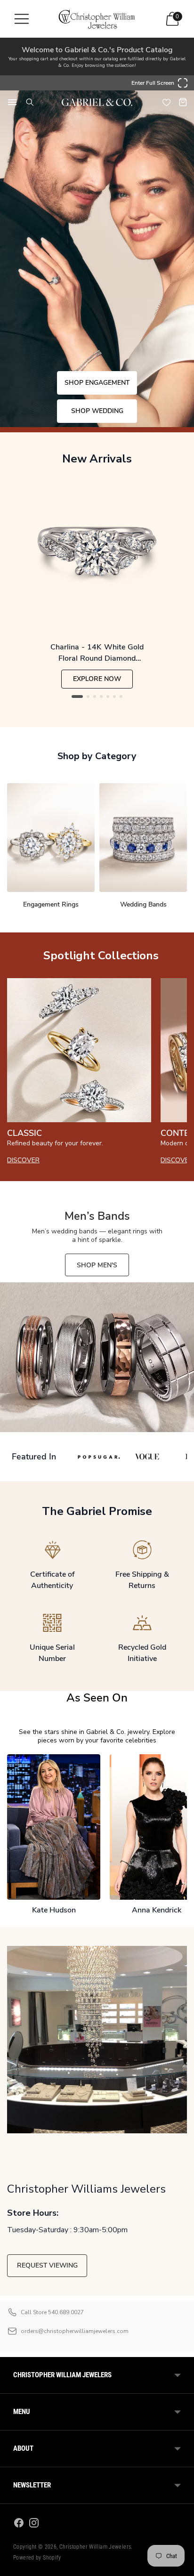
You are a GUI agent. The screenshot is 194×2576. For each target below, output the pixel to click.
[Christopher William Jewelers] (97, 19)
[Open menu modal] (22, 19)
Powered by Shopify (37, 2558)
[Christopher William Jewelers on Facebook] (19, 2524)
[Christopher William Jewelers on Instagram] (34, 2524)
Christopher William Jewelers (95, 2547)
